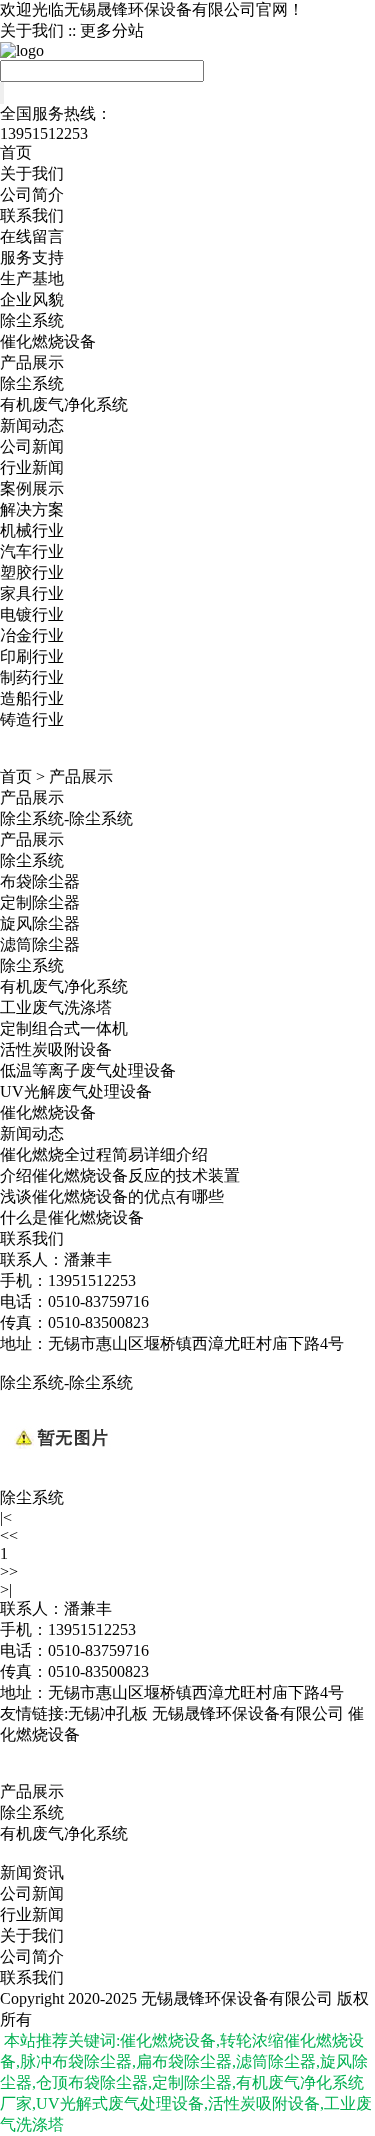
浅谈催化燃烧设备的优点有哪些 (112, 1196)
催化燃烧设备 (48, 341)
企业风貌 (32, 299)
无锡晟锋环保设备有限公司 (248, 1713)
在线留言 (32, 236)
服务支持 (32, 257)
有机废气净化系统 (64, 404)
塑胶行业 (32, 572)
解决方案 (32, 509)
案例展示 (32, 488)
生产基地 (32, 278)
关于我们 (32, 30)
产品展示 (32, 362)
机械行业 (32, 530)
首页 (16, 152)
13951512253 (92, 1629)
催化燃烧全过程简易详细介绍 (104, 1154)
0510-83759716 (98, 1650)
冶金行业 (32, 635)
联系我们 (32, 215)
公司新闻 (32, 446)
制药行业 (32, 677)
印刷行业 (32, 656)
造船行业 (32, 698)
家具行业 (32, 593)
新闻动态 (32, 425)
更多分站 (112, 30)
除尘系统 (32, 320)
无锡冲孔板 (108, 1713)
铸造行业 (32, 719)
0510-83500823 (98, 1671)
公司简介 (32, 194)
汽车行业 (32, 551)
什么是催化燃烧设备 (72, 1217)
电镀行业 (32, 614)
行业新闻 (32, 467)
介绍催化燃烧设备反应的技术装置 (120, 1175)
